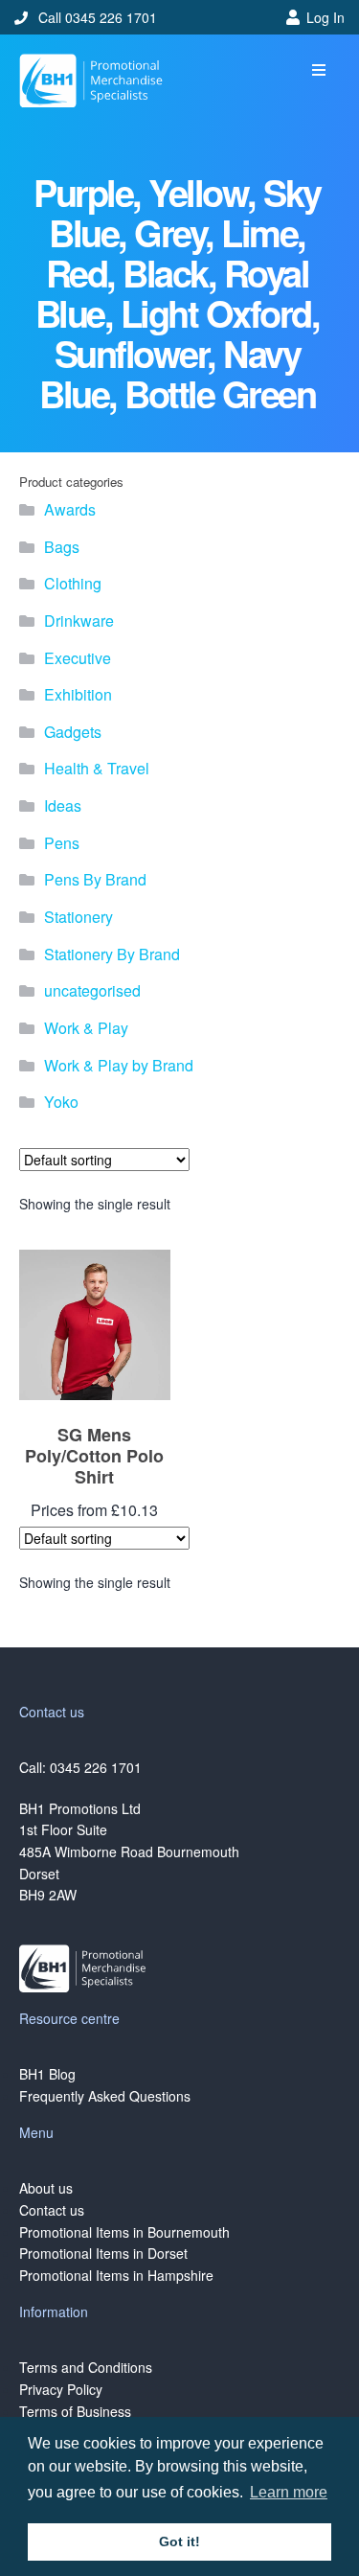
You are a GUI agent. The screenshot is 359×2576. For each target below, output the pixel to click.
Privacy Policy (61, 2389)
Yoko (61, 1102)
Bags (62, 547)
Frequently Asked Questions (105, 2096)
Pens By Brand (95, 879)
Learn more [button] (289, 2492)
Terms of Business (75, 2411)
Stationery (79, 917)
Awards (70, 509)
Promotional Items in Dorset (103, 2253)
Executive (78, 658)
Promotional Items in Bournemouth (124, 2232)
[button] (318, 70)
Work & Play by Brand (119, 1065)
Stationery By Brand (112, 954)
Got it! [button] (179, 2541)
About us (46, 2188)
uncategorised (92, 990)
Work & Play (86, 1028)
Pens (62, 843)
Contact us (52, 2210)
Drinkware (79, 621)
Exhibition (78, 694)
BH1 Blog (47, 2074)
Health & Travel (97, 768)
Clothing (73, 583)
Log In (325, 17)
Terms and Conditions (86, 2367)
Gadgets (73, 732)
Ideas (63, 805)
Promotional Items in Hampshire (116, 2275)
